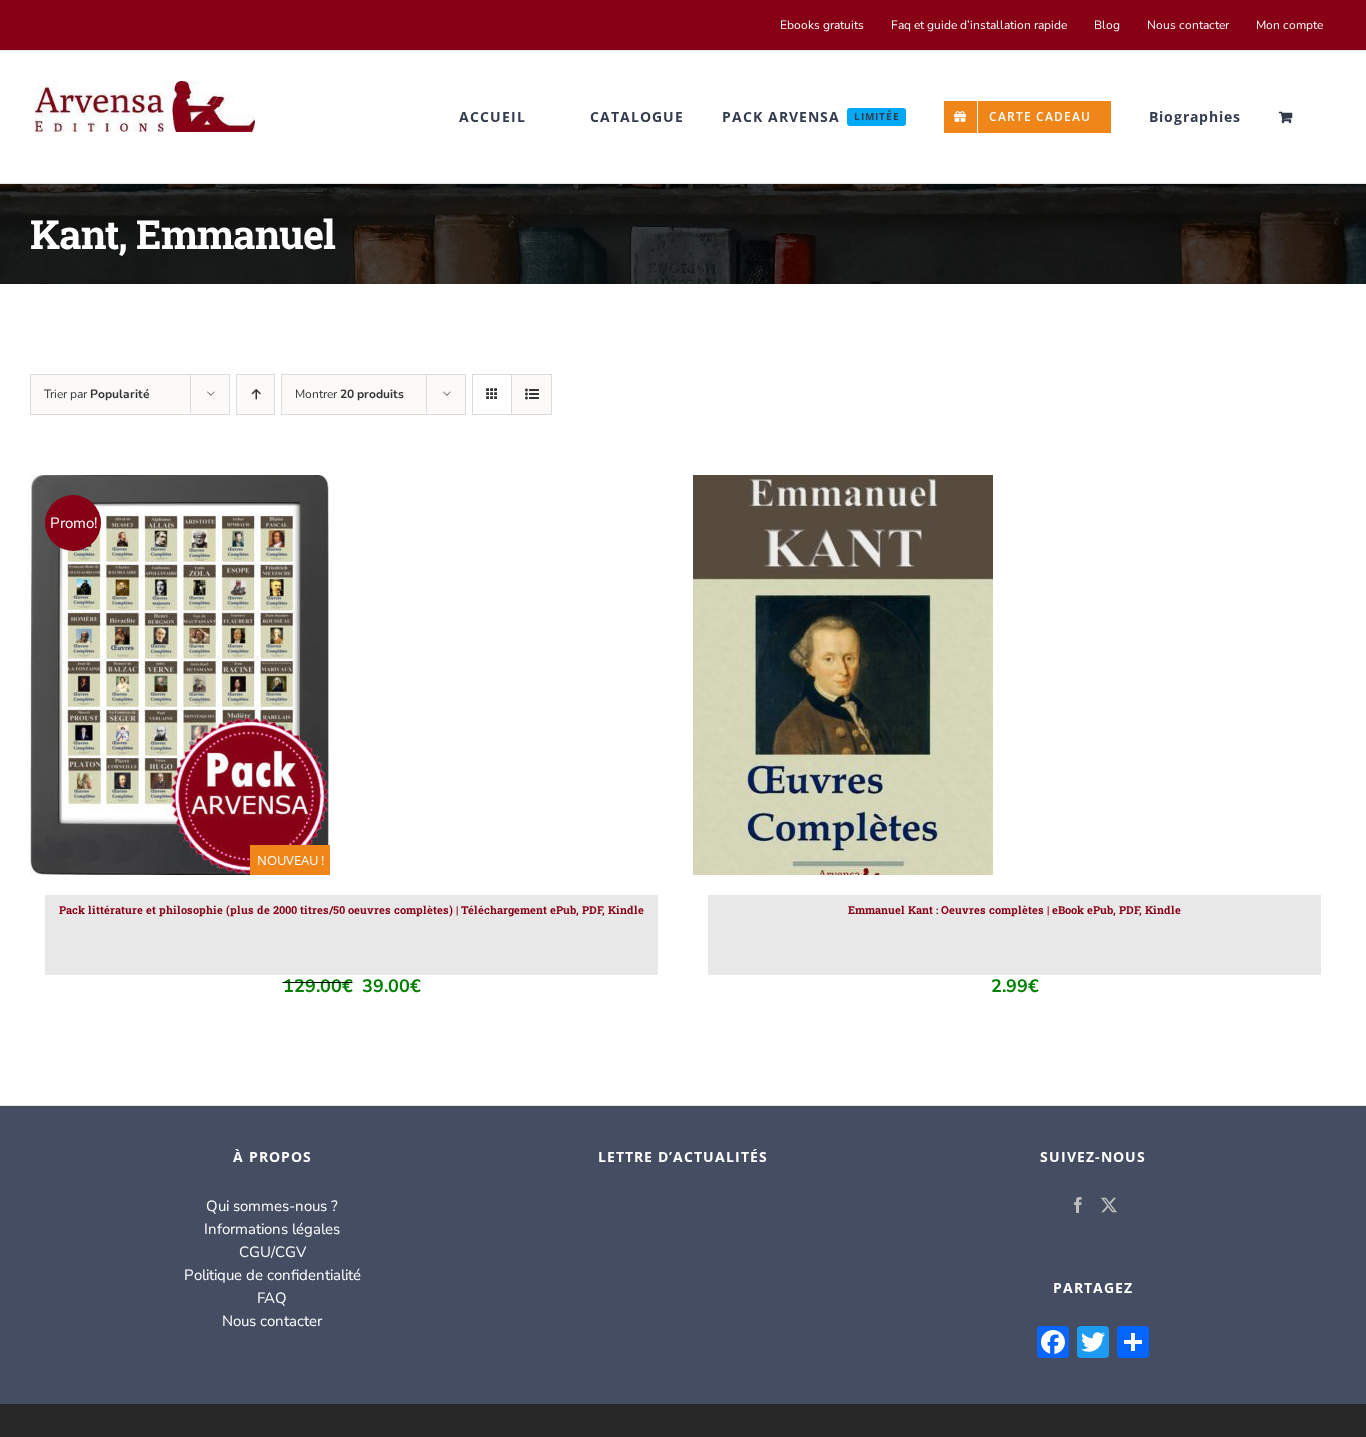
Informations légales (272, 1229)
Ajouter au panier (137, 679)
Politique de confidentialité (272, 1275)
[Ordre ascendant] (255, 394)
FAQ (272, 1298)
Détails (264, 679)
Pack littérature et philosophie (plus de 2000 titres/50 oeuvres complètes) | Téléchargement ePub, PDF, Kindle (351, 909)
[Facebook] (1078, 1205)
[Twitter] (1109, 1205)
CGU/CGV (272, 1252)
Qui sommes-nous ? (272, 1206)
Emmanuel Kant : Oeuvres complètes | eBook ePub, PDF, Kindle (1014, 909)
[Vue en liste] (531, 394)
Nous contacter (272, 1321)
